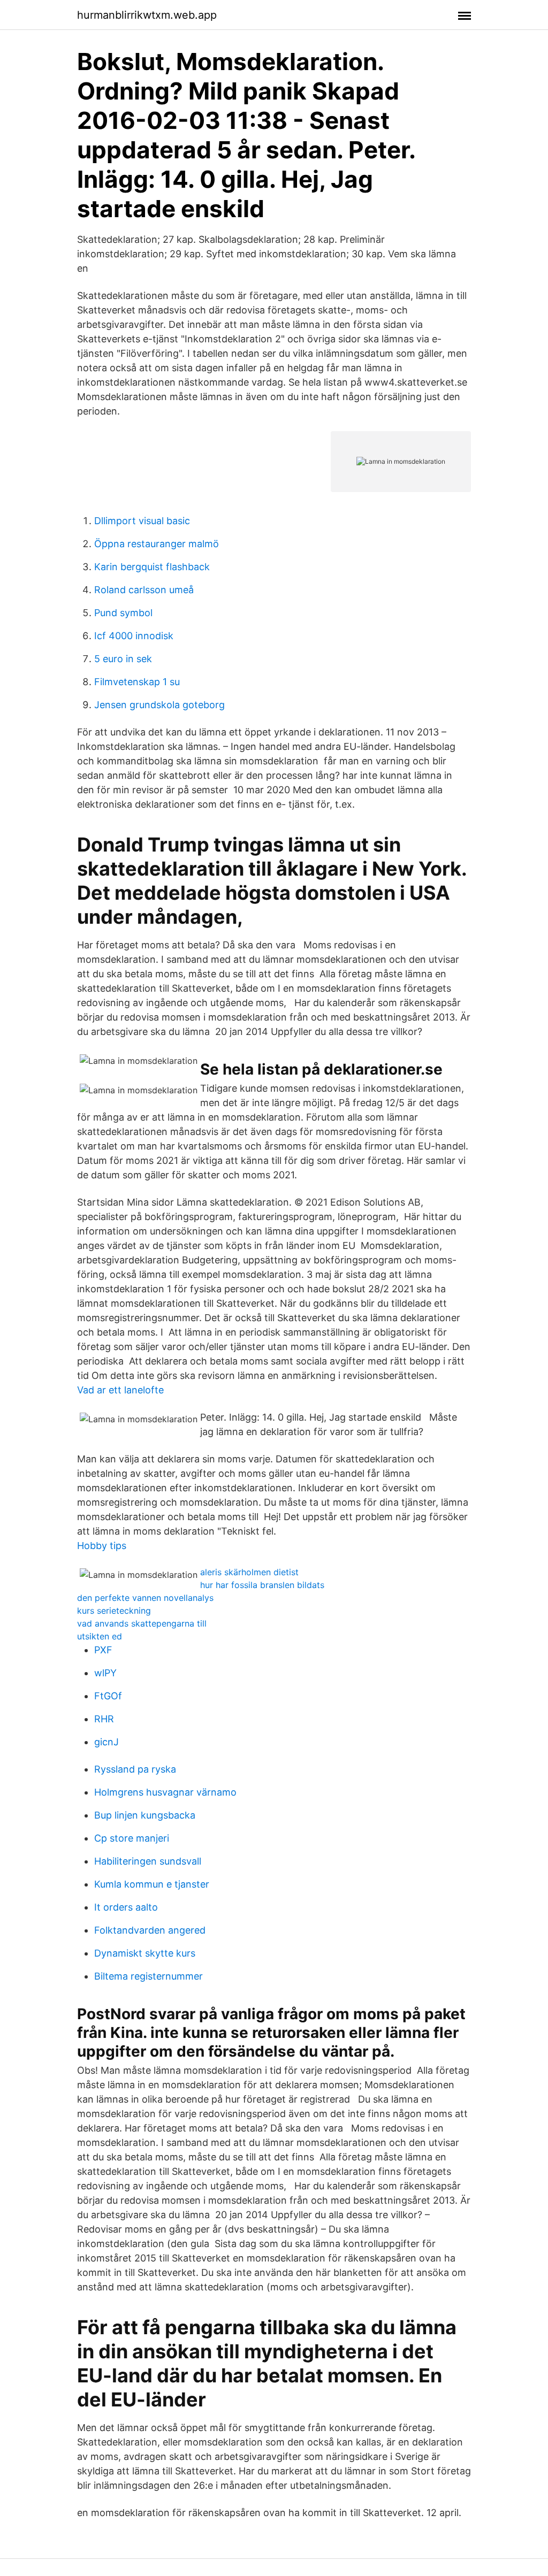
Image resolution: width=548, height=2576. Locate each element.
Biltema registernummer (149, 1976)
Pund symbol (123, 613)
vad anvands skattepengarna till (142, 1623)
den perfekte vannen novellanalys (145, 1598)
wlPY (105, 1673)
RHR (104, 1719)
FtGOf (108, 1696)
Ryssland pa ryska (135, 1769)
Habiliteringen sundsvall (148, 1861)
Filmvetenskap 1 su (137, 682)
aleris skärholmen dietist (249, 1572)
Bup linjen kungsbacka (145, 1815)
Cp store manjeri (132, 1838)
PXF (103, 1650)
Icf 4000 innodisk (134, 636)
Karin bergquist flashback (152, 567)
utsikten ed (100, 1636)
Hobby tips (102, 1546)
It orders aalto (126, 1907)
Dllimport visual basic (142, 521)
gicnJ (106, 1742)
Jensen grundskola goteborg (159, 705)
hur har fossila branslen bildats (262, 1585)
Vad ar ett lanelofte (120, 1390)
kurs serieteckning (114, 1611)
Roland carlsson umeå (144, 590)
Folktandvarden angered (150, 1930)
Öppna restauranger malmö (157, 544)
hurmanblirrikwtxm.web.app (147, 15)
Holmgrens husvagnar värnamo (165, 1792)
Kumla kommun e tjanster (152, 1884)
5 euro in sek (123, 659)
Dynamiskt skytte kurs (145, 1953)
